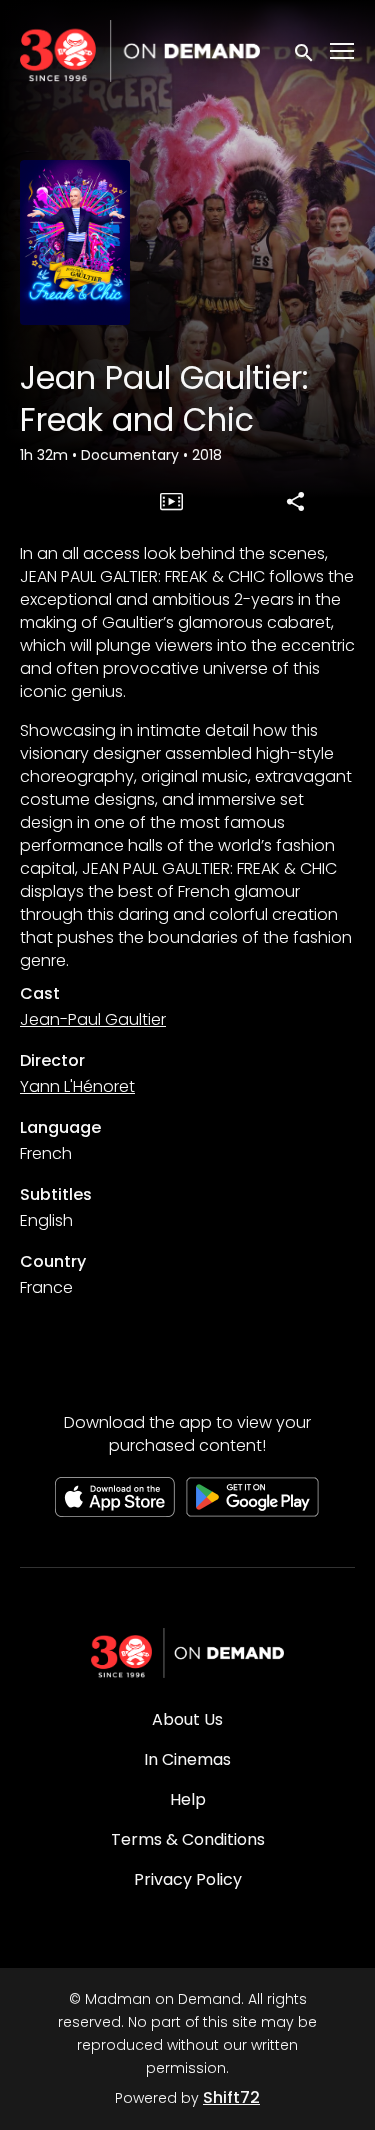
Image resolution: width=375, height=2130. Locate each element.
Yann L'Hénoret (77, 1086)
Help (188, 1799)
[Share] (296, 501)
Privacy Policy (188, 1879)
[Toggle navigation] (343, 51)
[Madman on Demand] (188, 1653)
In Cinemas (187, 1759)
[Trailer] (171, 501)
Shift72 (231, 2097)
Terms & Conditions (188, 1839)
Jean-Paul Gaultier (93, 1019)
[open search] (305, 50)
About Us (187, 1719)
